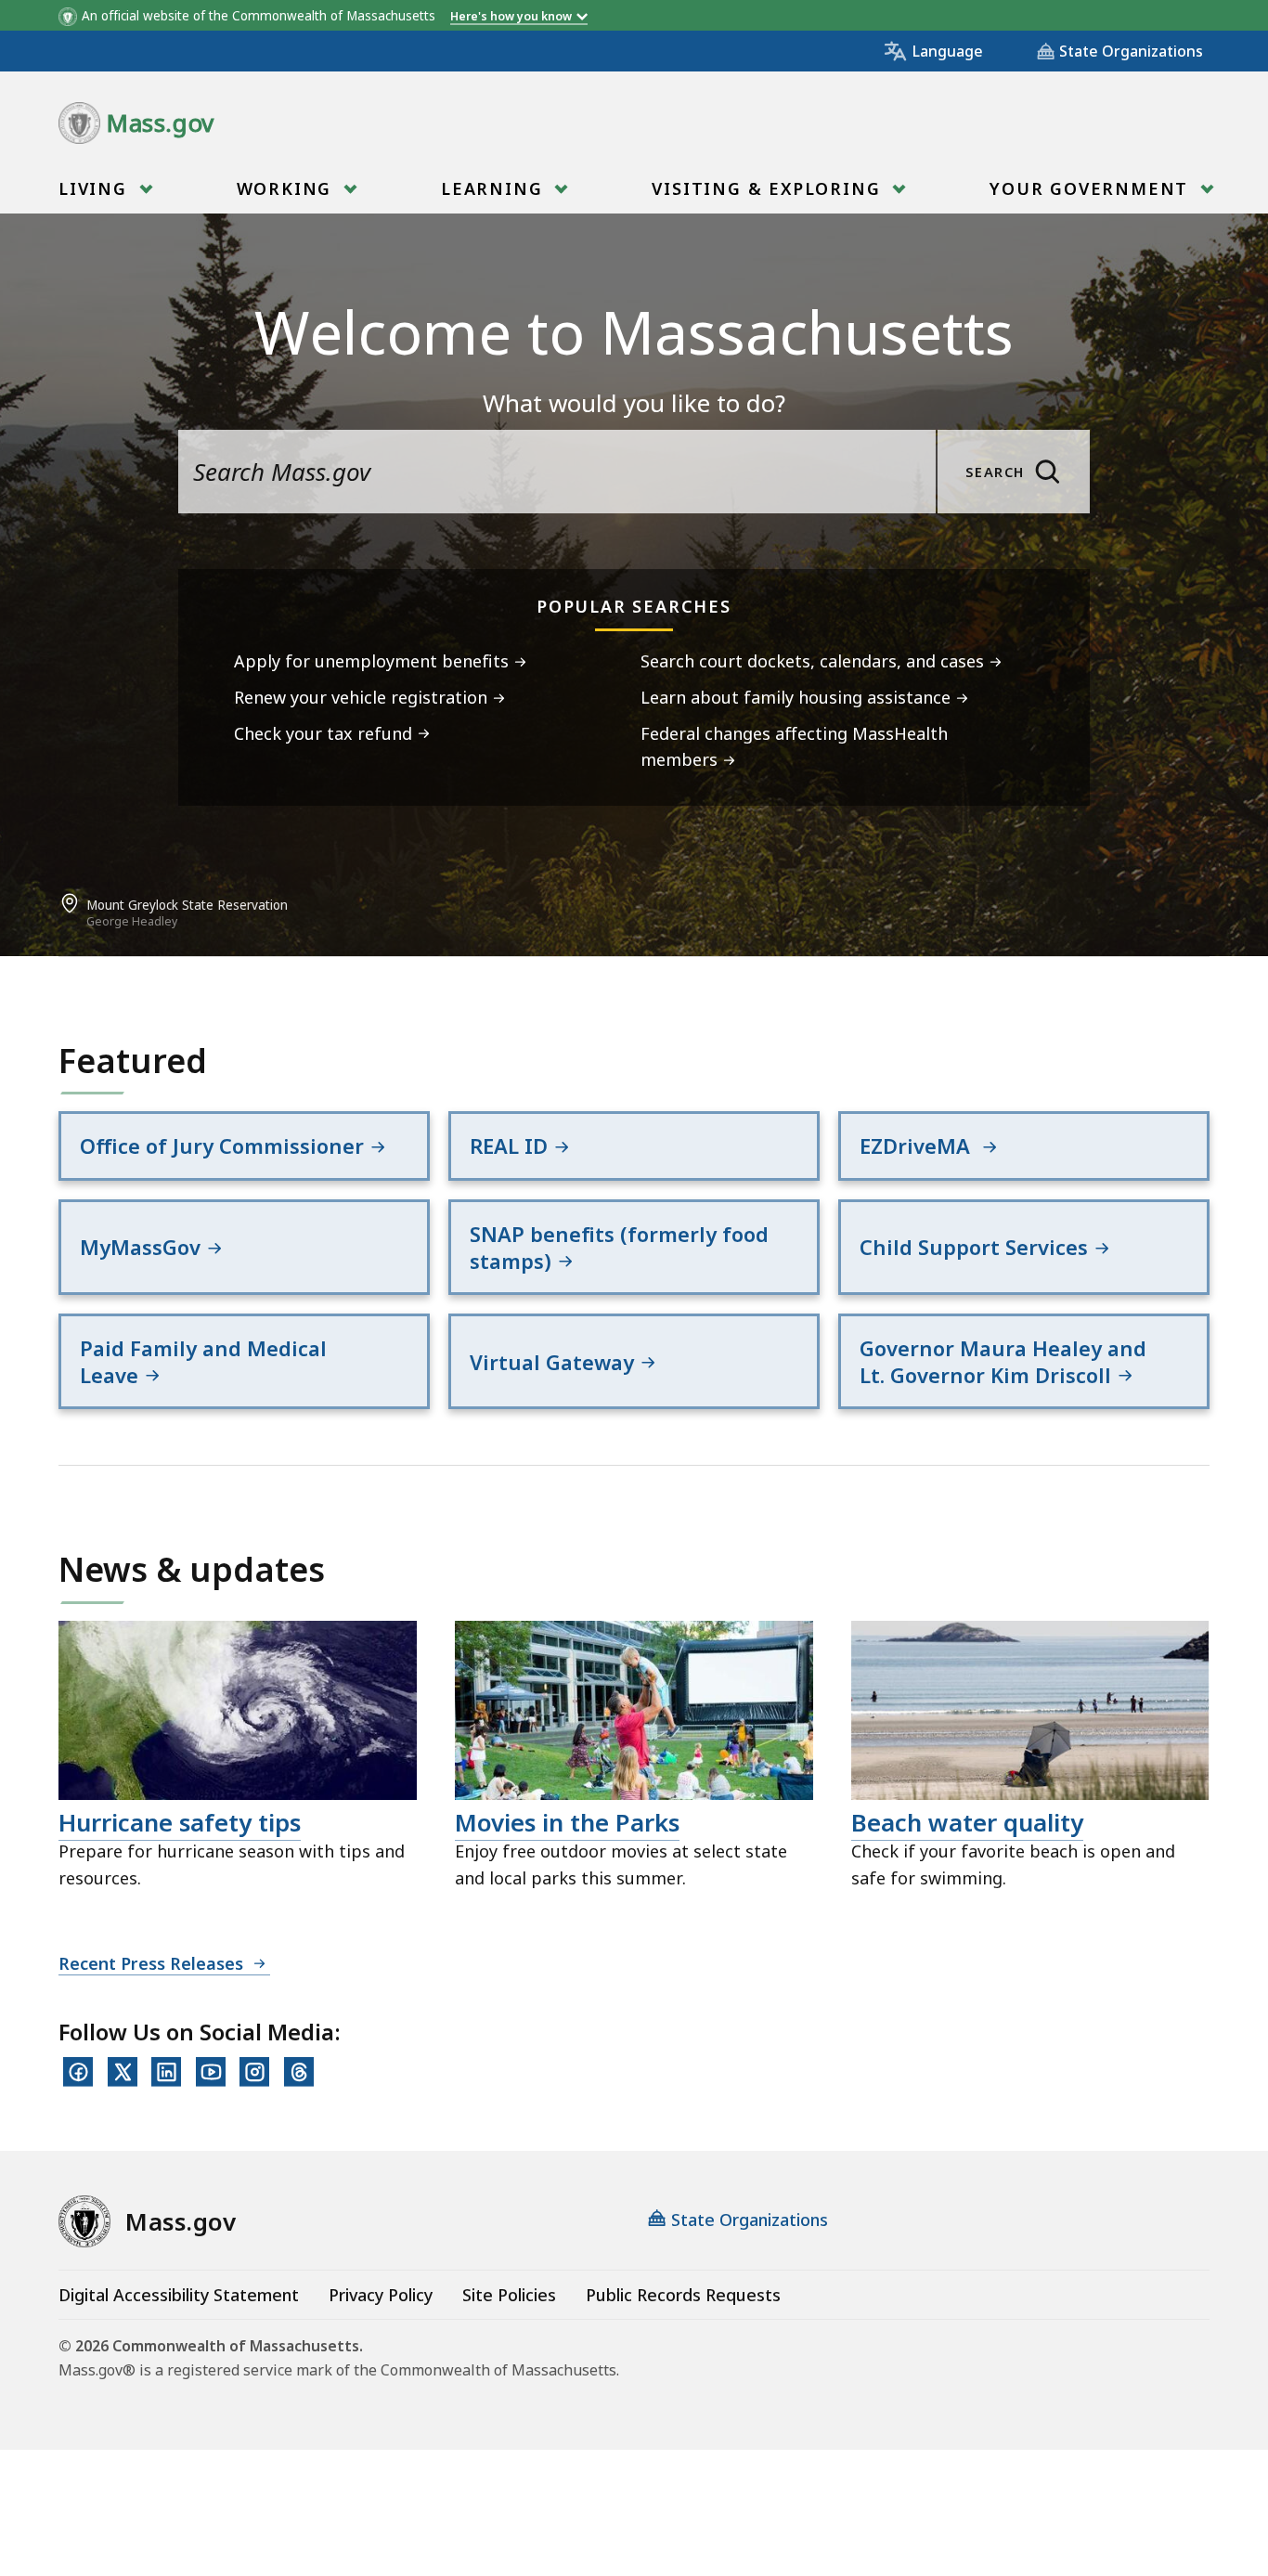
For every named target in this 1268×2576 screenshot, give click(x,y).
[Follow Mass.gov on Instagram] (254, 2072)
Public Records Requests (683, 2295)
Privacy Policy (381, 2295)
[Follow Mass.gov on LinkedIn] (166, 2072)
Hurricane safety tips (180, 1822)
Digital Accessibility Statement (179, 2295)
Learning (495, 188)
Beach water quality (967, 1822)
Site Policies (509, 2295)
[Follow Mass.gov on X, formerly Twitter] (123, 2072)
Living (96, 188)
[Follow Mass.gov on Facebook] (78, 2072)
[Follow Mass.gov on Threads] (299, 2072)
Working (287, 188)
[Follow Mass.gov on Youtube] (211, 2072)
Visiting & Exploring (769, 188)
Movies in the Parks (567, 1822)
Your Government (1092, 188)
